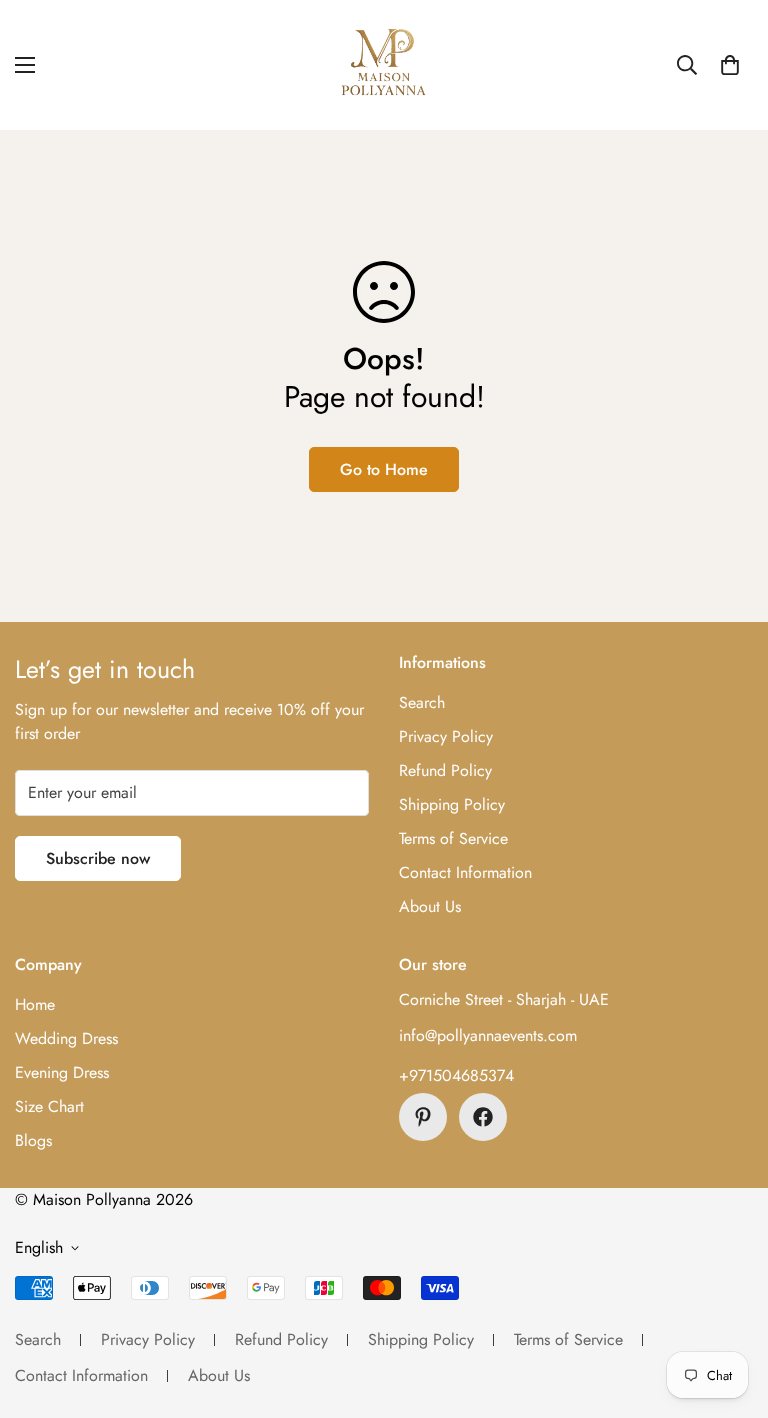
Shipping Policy (452, 804)
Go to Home (384, 469)
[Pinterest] (423, 1117)
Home (35, 1004)
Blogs (33, 1140)
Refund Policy (445, 770)
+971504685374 (456, 1075)
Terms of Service (453, 838)
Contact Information (465, 872)
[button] (730, 65)
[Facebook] (483, 1117)
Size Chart (49, 1106)
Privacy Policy (446, 736)
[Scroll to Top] (729, 1309)
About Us (430, 906)
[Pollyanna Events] (384, 65)
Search (422, 702)
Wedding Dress (66, 1038)
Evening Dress (62, 1072)
